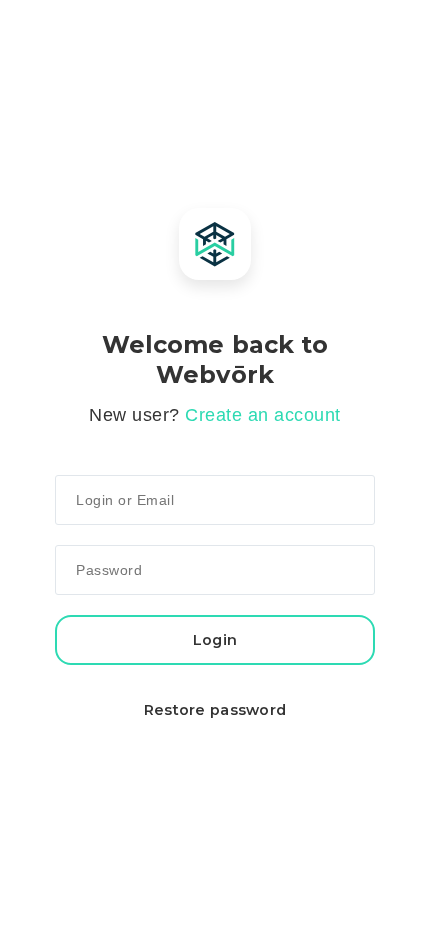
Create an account (263, 415)
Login (215, 640)
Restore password (215, 710)
